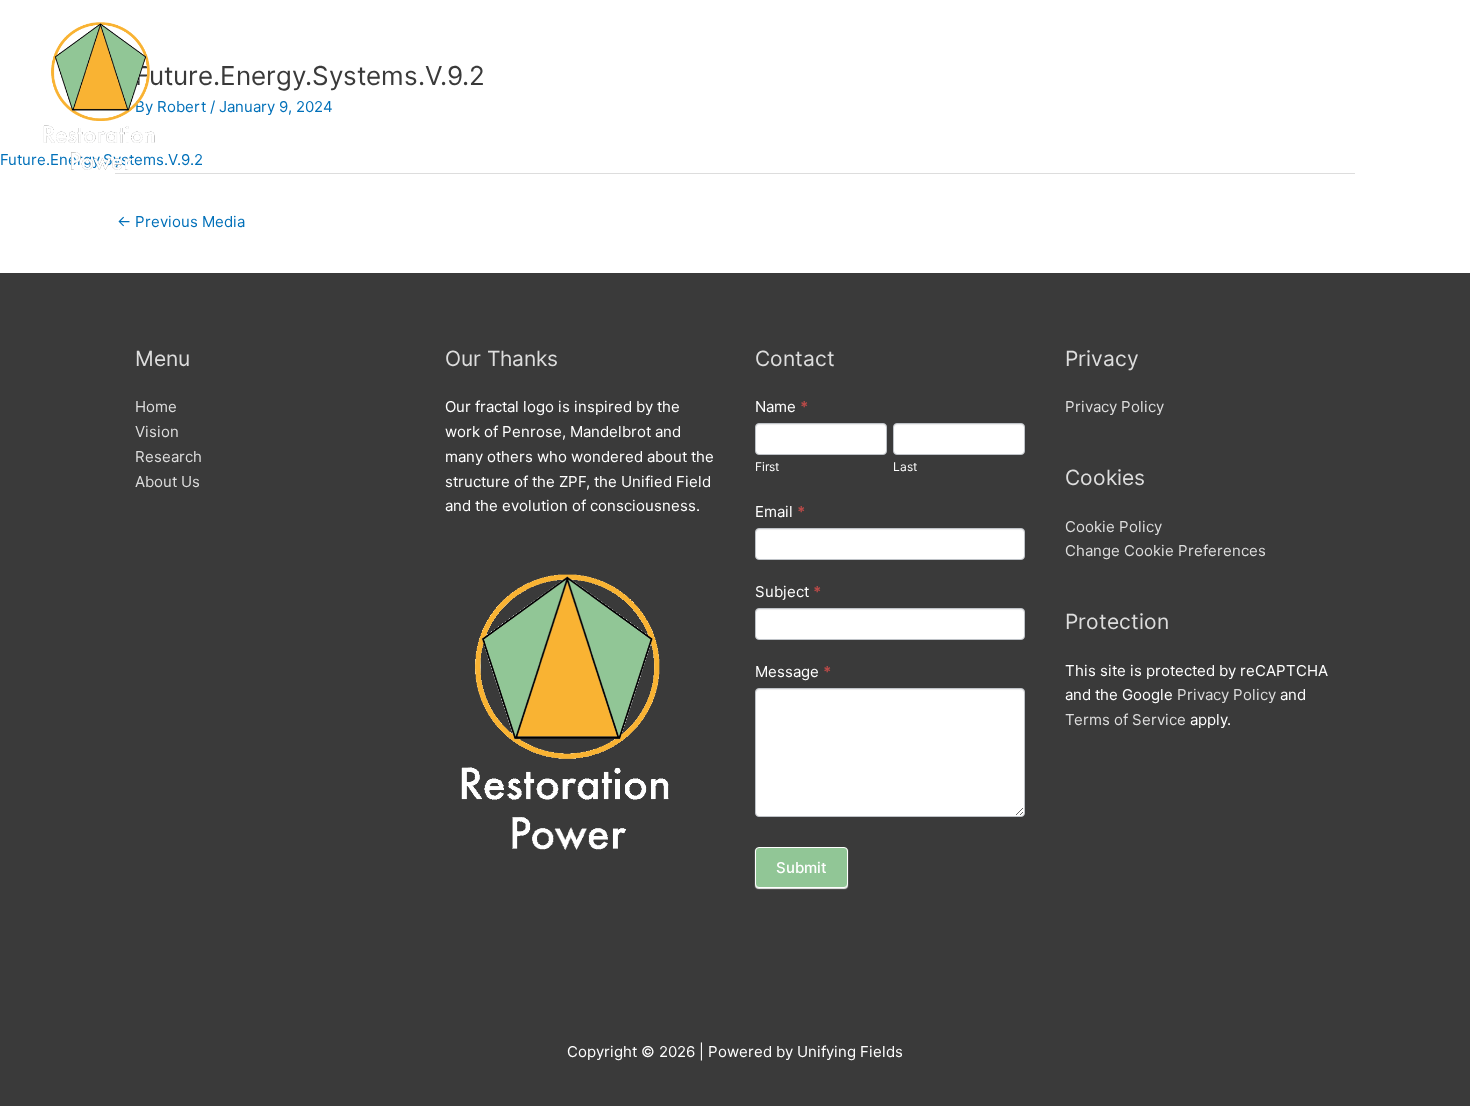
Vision (1206, 94)
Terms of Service (1125, 719)
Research (1291, 94)
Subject (788, 591)
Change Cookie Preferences (1165, 550)
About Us (1387, 94)
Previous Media (181, 221)
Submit (801, 867)
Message (793, 671)
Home (1133, 94)
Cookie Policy (1113, 526)
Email (780, 511)
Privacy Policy (1114, 406)
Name (781, 406)
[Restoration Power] (99, 93)
